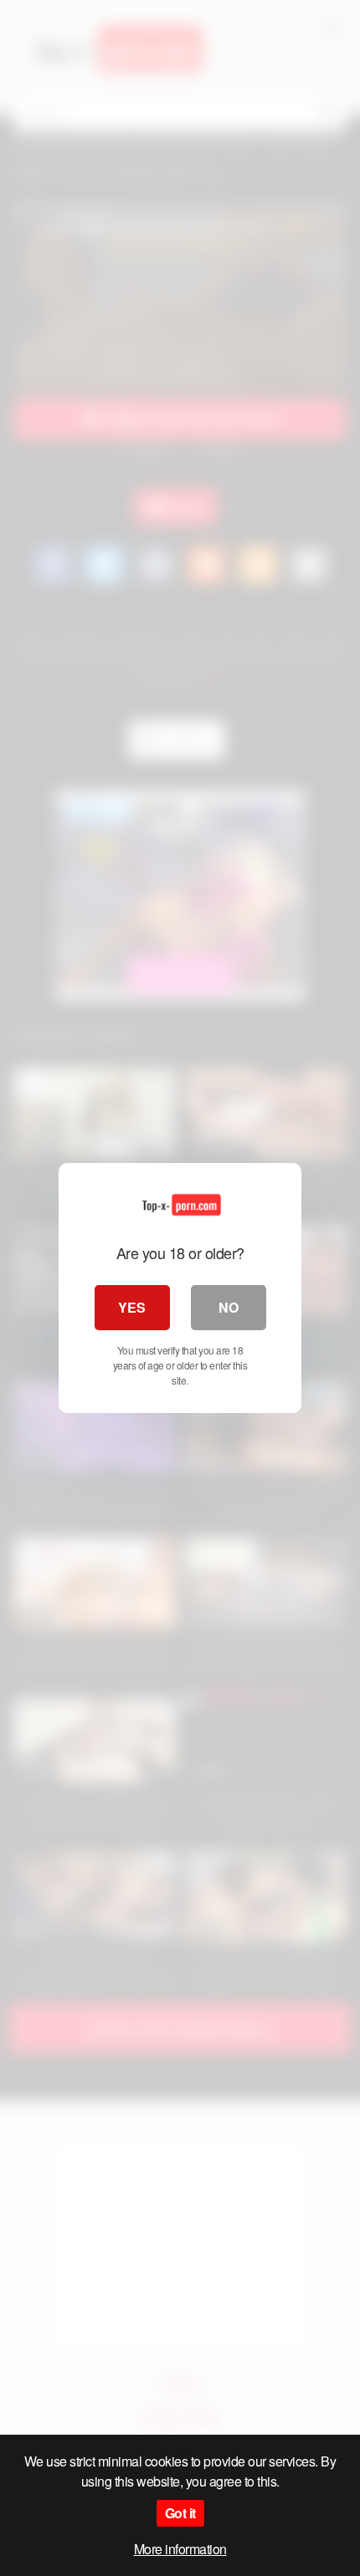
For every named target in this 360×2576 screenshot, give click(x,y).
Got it (180, 2513)
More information (180, 2549)
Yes (132, 1307)
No (229, 1307)
